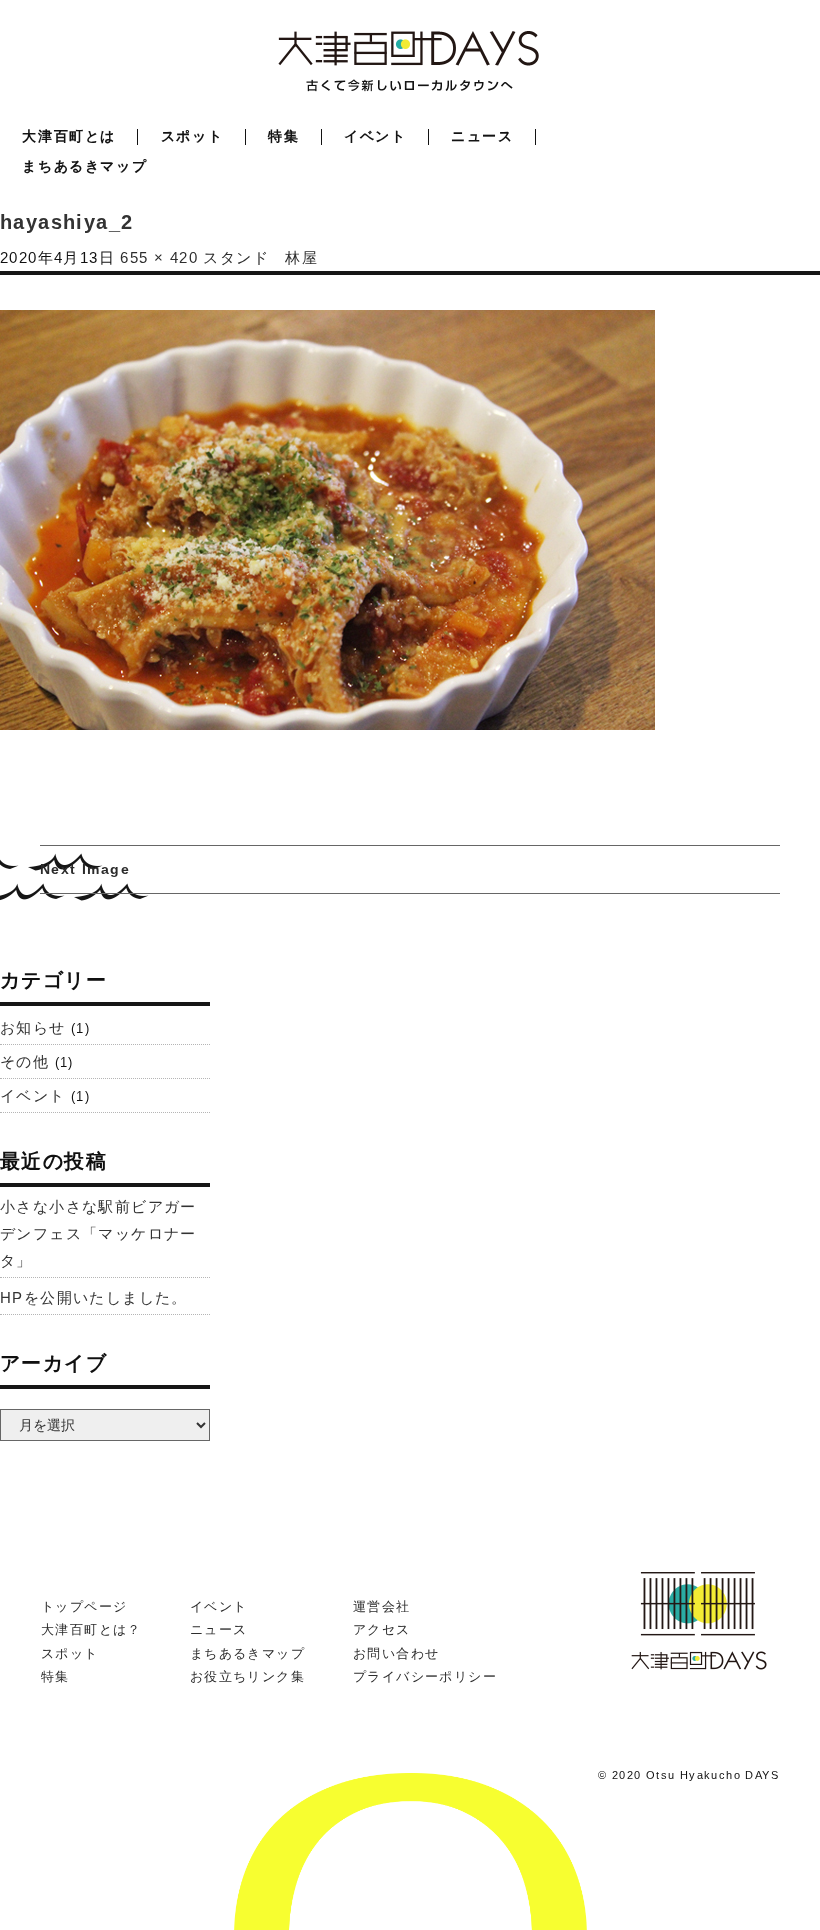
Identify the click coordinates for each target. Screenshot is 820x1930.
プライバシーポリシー (425, 1676)
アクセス (382, 1629)
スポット (192, 136)
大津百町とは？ (91, 1629)
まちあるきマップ (84, 166)
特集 (283, 136)
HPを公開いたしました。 (94, 1297)
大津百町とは (69, 136)
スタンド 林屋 (260, 257)
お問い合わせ (396, 1653)
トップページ (84, 1606)
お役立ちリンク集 (247, 1676)
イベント (375, 136)
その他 (24, 1061)
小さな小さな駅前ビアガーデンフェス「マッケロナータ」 (98, 1233)
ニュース (482, 136)
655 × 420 (159, 257)
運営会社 (382, 1606)
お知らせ (33, 1027)
